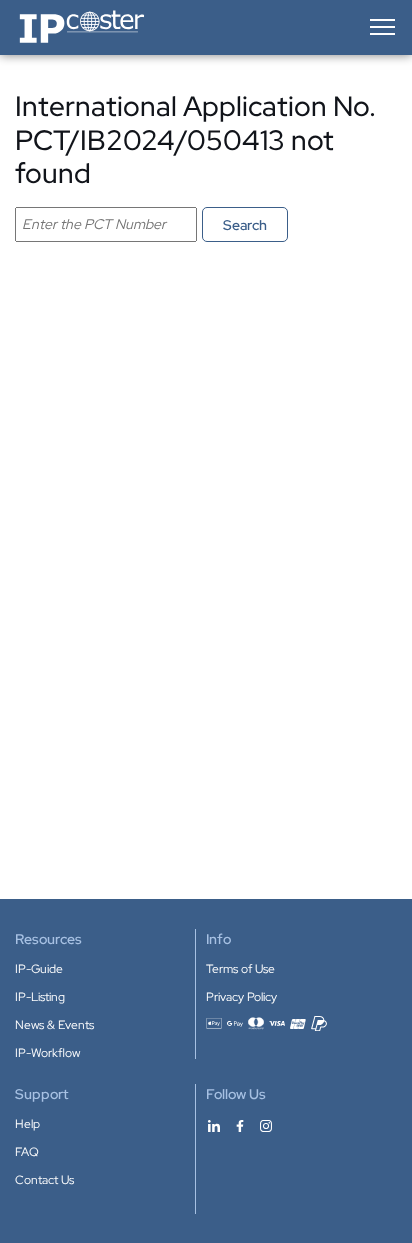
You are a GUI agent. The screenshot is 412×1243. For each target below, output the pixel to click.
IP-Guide (39, 969)
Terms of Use (240, 969)
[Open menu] (381, 27)
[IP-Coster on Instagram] (266, 1125)
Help (27, 1124)
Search (245, 225)
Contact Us (44, 1180)
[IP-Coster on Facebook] (240, 1125)
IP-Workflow (47, 1053)
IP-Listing (40, 997)
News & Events (54, 1025)
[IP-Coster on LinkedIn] (214, 1125)
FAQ (27, 1152)
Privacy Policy (241, 997)
